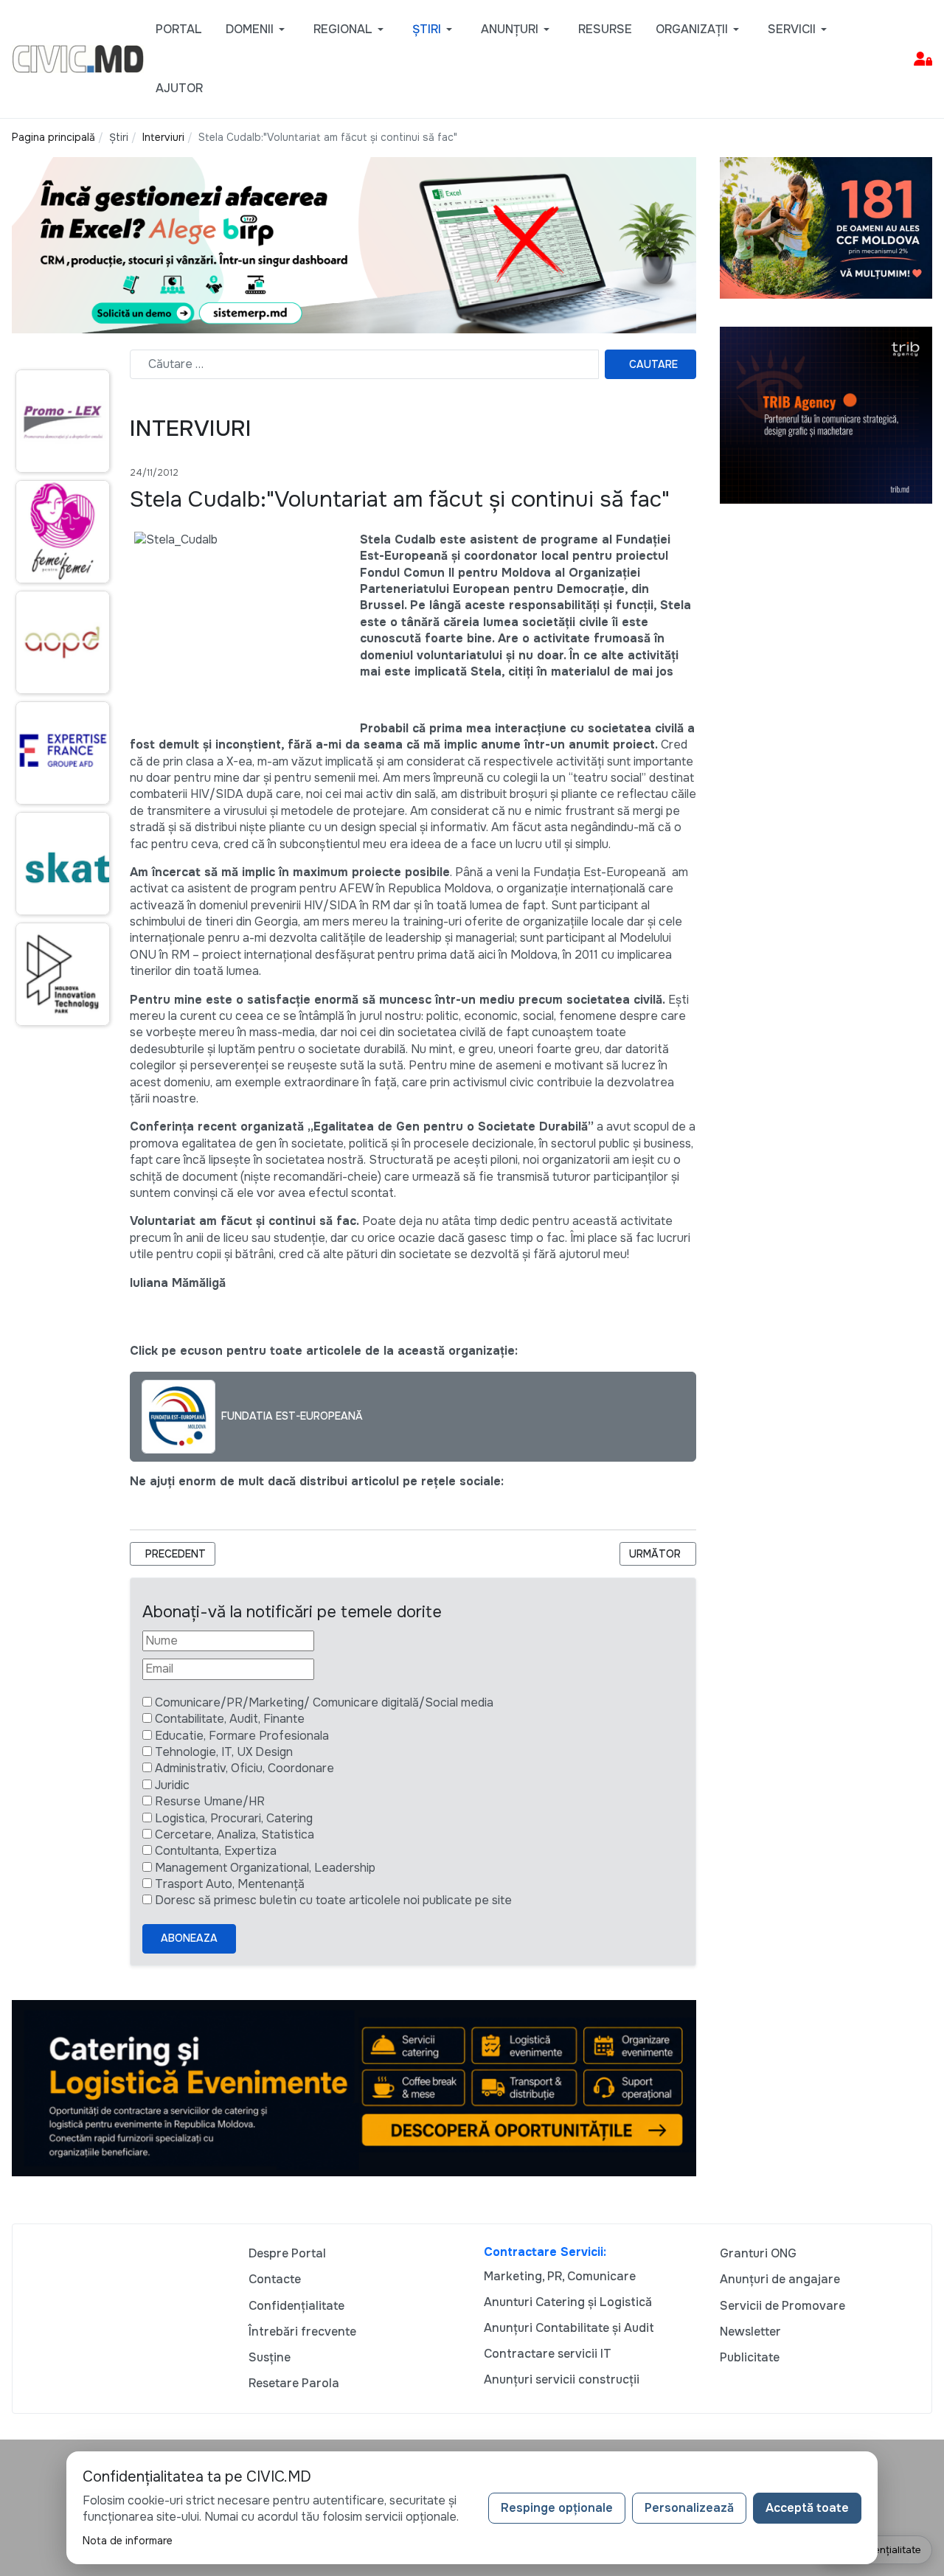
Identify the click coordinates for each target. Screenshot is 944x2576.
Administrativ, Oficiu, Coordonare (244, 1768)
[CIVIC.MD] (78, 58)
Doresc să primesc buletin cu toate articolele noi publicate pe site (333, 1900)
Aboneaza (189, 1938)
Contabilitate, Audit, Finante (230, 1719)
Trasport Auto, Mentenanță (230, 1884)
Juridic (172, 1785)
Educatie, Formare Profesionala (242, 1736)
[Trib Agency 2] (826, 414)
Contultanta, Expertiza (216, 1851)
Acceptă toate (807, 2508)
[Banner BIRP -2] (354, 244)
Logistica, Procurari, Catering (234, 1818)
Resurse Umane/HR (210, 1801)
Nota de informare (128, 2541)
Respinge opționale (557, 2508)
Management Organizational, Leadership (265, 1868)
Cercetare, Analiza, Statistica (235, 1834)
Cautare (653, 364)
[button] (258, 29)
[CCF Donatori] (826, 227)
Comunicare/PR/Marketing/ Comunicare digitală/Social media (324, 1702)
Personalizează (689, 2508)
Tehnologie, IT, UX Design (224, 1752)
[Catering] (354, 2087)
